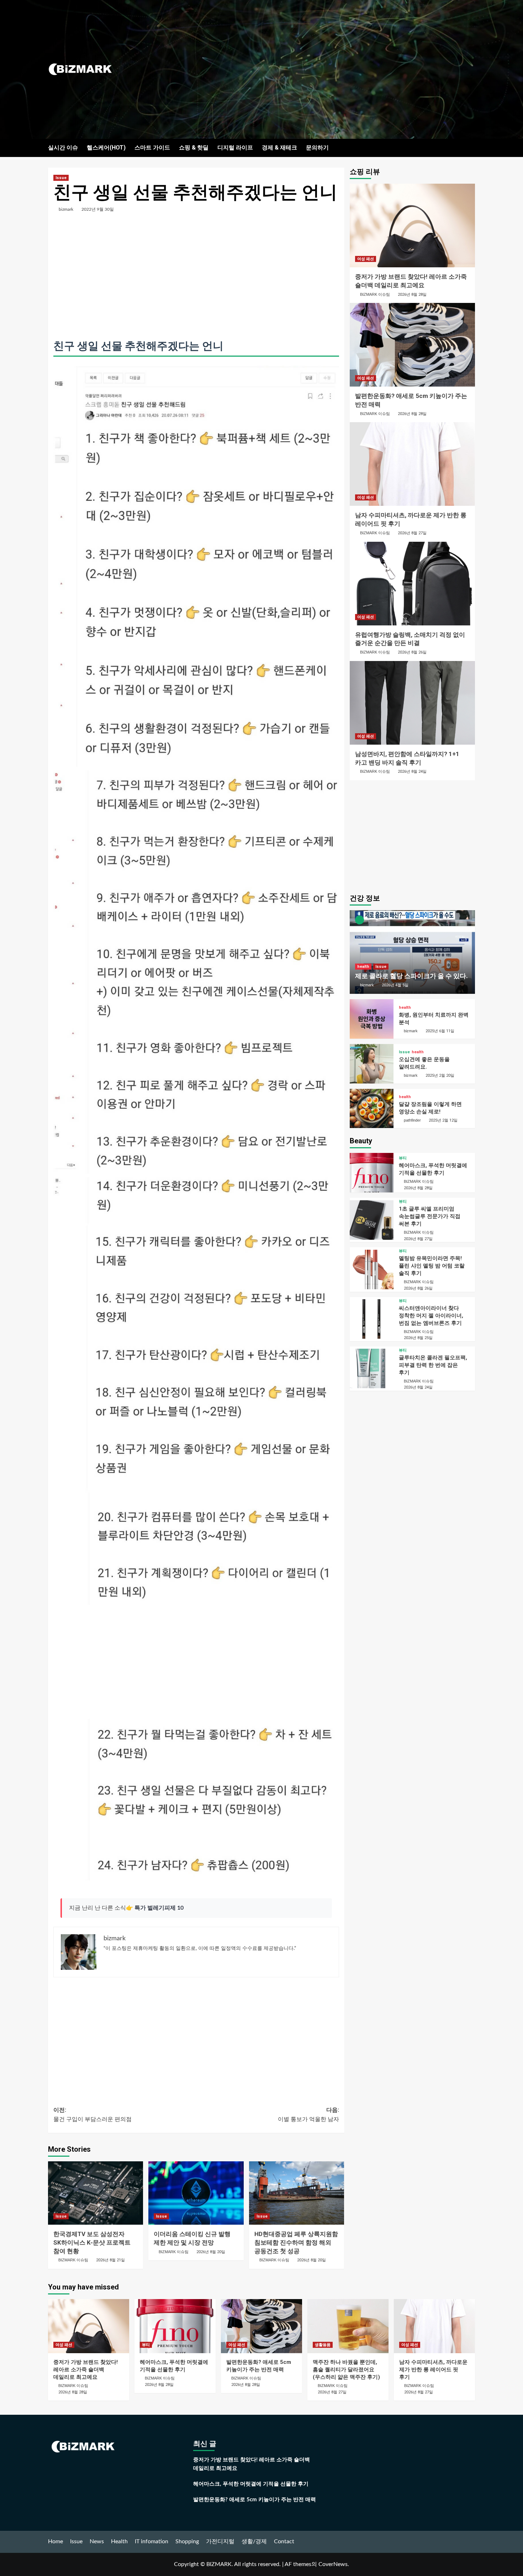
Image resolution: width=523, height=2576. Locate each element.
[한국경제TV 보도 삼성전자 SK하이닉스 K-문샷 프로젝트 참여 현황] (96, 2193)
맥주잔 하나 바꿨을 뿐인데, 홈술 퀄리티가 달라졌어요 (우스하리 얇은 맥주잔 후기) (346, 2370)
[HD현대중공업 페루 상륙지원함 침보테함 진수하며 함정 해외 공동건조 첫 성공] (297, 2193)
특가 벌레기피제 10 (159, 1908)
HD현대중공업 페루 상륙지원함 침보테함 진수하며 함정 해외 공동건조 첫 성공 (296, 2242)
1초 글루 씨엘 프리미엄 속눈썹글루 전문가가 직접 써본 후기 (430, 1216)
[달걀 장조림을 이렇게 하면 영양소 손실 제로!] (372, 1109)
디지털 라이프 (235, 148)
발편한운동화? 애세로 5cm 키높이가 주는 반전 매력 (255, 2500)
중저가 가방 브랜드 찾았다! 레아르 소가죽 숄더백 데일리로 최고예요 (86, 2370)
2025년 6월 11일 (440, 1031)
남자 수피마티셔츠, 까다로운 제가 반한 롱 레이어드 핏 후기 (433, 2370)
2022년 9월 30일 (98, 209)
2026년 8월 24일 (412, 772)
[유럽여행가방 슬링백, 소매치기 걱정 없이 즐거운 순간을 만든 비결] (413, 584)
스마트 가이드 (152, 148)
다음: (308, 2115)
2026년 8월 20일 (211, 2252)
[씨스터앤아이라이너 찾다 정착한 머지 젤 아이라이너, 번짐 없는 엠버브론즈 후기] (372, 1319)
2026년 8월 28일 (412, 295)
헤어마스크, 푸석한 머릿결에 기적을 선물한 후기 (251, 2484)
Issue (61, 178)
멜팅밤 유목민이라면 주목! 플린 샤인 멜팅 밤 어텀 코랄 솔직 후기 (432, 1266)
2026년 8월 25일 (418, 1338)
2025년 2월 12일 (443, 1120)
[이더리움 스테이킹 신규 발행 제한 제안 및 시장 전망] (196, 2193)
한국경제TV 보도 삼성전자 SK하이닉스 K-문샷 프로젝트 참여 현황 (92, 2242)
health (363, 967)
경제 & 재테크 (279, 148)
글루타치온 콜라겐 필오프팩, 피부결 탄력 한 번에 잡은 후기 (433, 1365)
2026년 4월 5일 (395, 985)
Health (119, 2541)
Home (56, 2541)
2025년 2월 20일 (440, 1075)
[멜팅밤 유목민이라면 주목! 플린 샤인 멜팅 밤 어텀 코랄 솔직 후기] (372, 1269)
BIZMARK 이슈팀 (73, 2260)
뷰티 (403, 1158)
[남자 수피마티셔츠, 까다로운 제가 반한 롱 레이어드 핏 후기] (413, 464)
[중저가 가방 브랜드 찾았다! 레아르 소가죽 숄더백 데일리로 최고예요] (413, 225)
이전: (93, 2115)
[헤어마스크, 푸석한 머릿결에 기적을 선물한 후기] (372, 1173)
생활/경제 (254, 2541)
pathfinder (412, 1120)
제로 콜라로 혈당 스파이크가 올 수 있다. (411, 976)
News (97, 2541)
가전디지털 (220, 2541)
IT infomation (152, 2541)
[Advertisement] (333, 69)
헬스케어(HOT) (106, 148)
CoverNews (333, 2564)
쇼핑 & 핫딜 (194, 148)
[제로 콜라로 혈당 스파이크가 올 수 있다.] (413, 952)
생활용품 (323, 2345)
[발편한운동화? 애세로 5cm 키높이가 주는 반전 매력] (413, 345)
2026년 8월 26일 (412, 652)
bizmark (66, 209)
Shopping (187, 2541)
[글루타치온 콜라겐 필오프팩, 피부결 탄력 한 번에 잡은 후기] (372, 1368)
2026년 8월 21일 (110, 2260)
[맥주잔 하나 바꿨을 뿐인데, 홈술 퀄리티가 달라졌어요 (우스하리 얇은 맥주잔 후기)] (348, 2326)
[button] (471, 148)
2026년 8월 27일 (412, 533)
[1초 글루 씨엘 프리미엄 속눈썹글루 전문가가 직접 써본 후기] (372, 1220)
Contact (284, 2541)
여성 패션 (366, 259)
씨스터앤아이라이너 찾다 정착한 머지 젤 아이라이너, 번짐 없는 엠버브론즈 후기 (431, 1316)
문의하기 (317, 148)
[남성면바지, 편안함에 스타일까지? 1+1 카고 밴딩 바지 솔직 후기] (413, 703)
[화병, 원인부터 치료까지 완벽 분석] (372, 1019)
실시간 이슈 (63, 148)
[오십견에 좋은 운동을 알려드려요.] (372, 1064)
